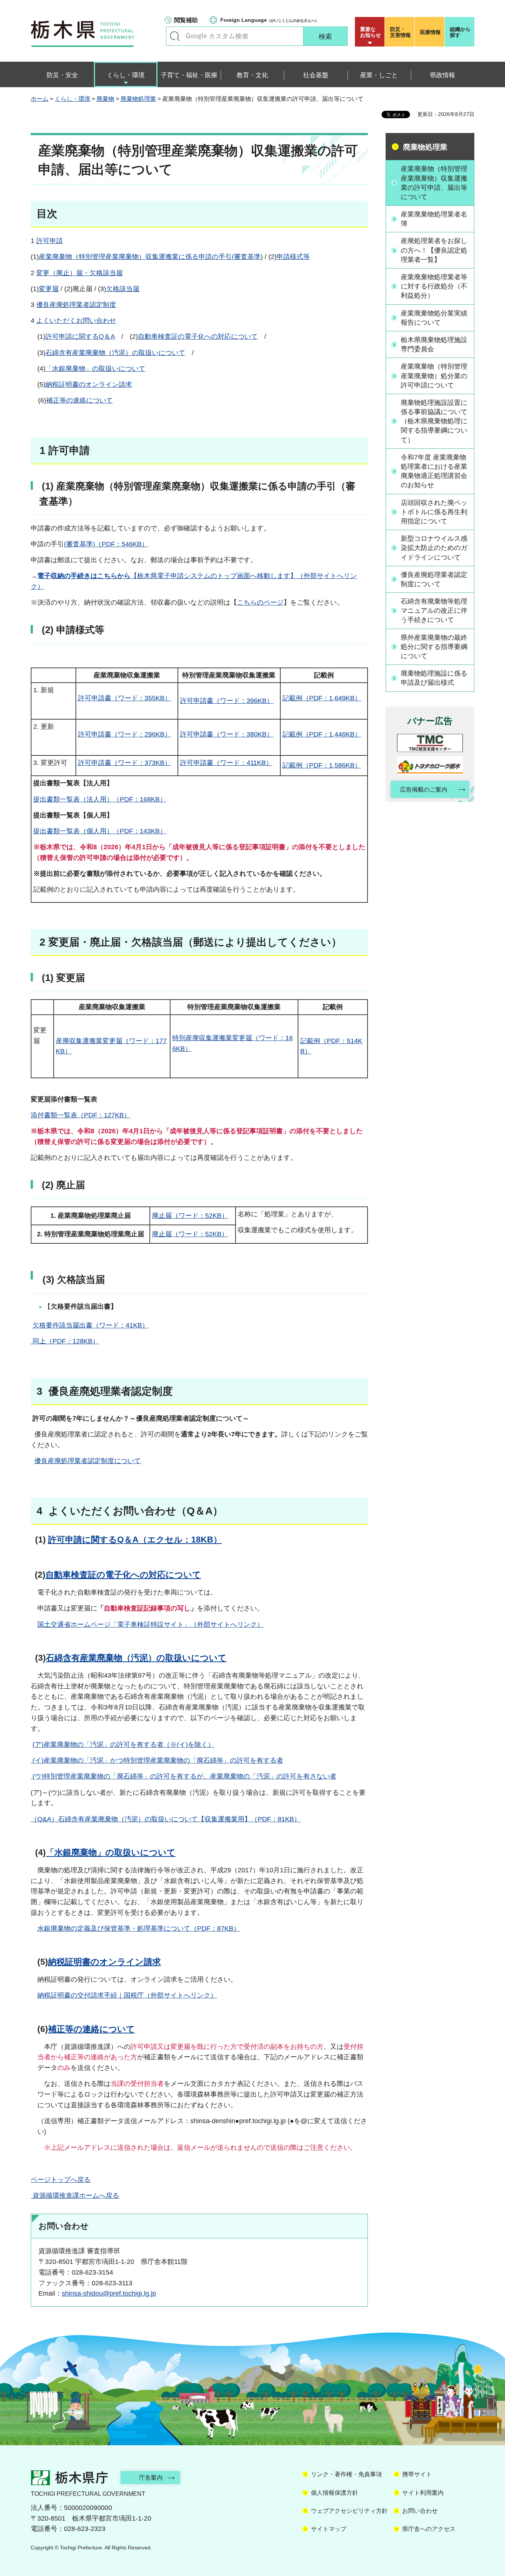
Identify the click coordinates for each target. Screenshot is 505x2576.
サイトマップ (329, 2529)
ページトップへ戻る (61, 2180)
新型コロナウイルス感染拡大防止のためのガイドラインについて (434, 548)
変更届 (49, 289)
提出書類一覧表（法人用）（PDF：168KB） (100, 799)
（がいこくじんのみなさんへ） (270, 20)
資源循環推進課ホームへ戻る (75, 2196)
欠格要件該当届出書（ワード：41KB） (91, 1325)
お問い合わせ (420, 2511)
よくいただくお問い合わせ (76, 321)
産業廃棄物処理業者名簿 (434, 219)
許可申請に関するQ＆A (80, 336)
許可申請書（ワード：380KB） (227, 734)
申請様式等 (293, 257)
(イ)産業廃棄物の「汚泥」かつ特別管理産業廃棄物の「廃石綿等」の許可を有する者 (157, 1760)
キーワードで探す (175, 36)
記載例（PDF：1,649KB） (322, 698)
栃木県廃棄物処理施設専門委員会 (434, 344)
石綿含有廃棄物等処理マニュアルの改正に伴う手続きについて (434, 611)
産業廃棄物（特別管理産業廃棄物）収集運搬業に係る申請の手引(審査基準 (150, 257)
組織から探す (460, 32)
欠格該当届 (123, 289)
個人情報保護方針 (335, 2493)
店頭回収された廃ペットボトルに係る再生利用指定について (434, 512)
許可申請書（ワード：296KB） (125, 734)
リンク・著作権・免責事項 (346, 2474)
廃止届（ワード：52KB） (190, 1216)
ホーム (40, 99)
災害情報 (400, 32)
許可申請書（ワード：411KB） (226, 763)
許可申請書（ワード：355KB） (125, 698)
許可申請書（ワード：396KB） (227, 701)
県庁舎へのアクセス (429, 2529)
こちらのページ (260, 602)
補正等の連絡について (79, 400)
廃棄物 (105, 99)
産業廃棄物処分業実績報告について (434, 318)
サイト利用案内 (423, 2493)
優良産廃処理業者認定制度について (88, 1461)
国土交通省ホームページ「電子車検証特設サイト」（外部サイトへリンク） (150, 1624)
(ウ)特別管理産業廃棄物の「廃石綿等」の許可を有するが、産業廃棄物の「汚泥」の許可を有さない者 (184, 1776)
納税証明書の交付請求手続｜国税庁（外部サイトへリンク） (127, 1995)
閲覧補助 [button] (186, 20)
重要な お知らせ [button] (370, 32)
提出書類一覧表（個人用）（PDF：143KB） (100, 831)
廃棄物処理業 (138, 99)
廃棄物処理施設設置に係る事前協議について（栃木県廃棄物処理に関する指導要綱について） (434, 421)
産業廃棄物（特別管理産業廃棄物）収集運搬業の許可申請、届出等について (434, 183)
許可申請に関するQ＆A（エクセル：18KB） (135, 1540)
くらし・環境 (72, 99)
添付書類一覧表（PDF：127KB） (81, 1115)
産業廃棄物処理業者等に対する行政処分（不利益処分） (434, 286)
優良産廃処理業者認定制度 (76, 305)
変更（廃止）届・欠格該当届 (79, 273)
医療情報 (430, 32)
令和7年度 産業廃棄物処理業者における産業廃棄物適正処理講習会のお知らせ (434, 471)
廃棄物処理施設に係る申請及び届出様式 (434, 678)
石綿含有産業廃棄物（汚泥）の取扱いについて (115, 353)
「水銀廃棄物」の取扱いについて (95, 369)
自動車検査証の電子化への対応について (198, 336)
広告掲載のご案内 (424, 790)
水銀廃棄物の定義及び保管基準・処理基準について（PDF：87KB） (139, 1928)
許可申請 (50, 241)
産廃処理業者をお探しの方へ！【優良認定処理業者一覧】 (434, 250)
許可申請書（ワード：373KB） (125, 763)
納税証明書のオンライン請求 (89, 385)
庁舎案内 (151, 2478)
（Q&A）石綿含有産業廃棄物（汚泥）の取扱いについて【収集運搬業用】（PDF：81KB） (166, 1819)
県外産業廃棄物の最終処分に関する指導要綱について (434, 647)
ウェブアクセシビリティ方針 (349, 2511)
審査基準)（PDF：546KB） (107, 544)
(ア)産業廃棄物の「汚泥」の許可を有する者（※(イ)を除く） (123, 1745)
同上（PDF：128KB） (65, 1341)
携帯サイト (417, 2474)
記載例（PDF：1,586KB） (322, 765)
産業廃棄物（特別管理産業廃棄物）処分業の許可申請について (434, 376)
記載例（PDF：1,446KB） (322, 734)
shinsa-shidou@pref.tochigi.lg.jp (109, 2293)
